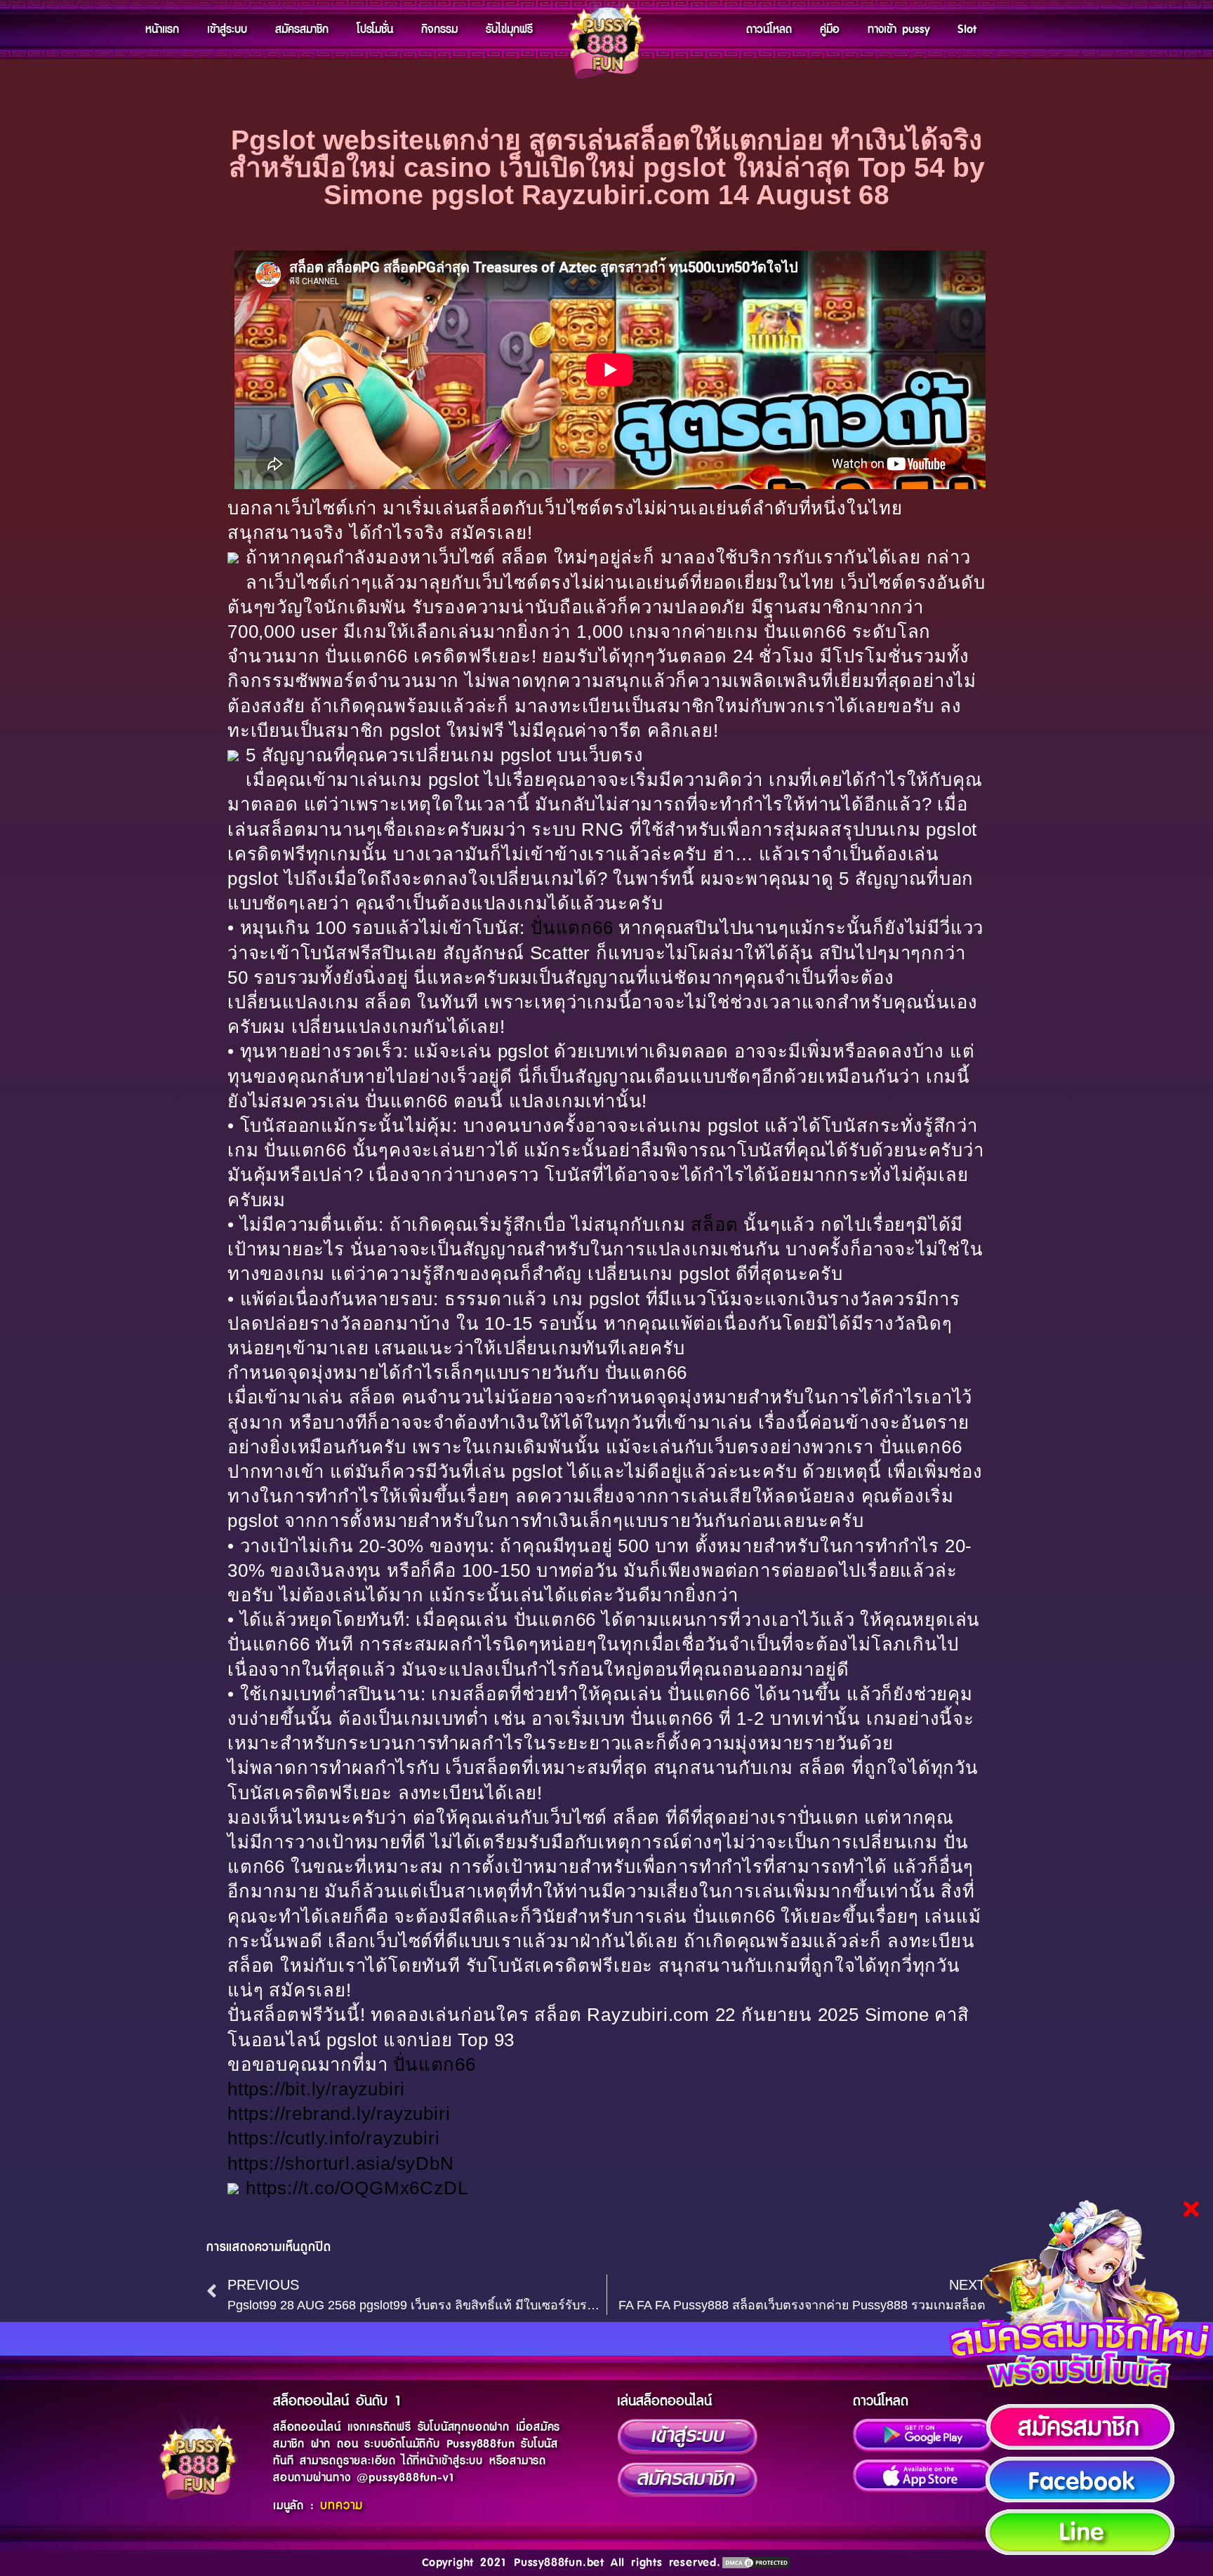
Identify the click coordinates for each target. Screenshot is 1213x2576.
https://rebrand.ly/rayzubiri (339, 2114)
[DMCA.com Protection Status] (756, 2563)
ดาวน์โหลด (769, 29)
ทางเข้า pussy (899, 29)
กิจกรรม (439, 29)
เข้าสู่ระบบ (227, 29)
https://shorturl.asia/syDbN (341, 2163)
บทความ (342, 2506)
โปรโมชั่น (375, 29)
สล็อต (714, 1224)
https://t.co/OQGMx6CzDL (357, 2188)
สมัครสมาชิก (302, 29)
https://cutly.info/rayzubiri (333, 2138)
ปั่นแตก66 (572, 928)
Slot (967, 29)
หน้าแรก (162, 29)
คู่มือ (830, 29)
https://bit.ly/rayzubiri (316, 2089)
